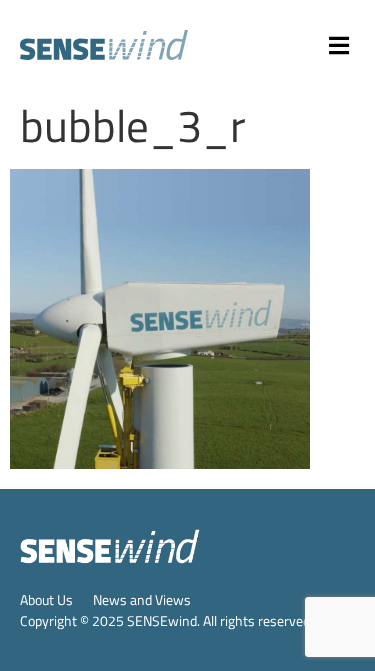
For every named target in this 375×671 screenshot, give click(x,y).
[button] (340, 45)
